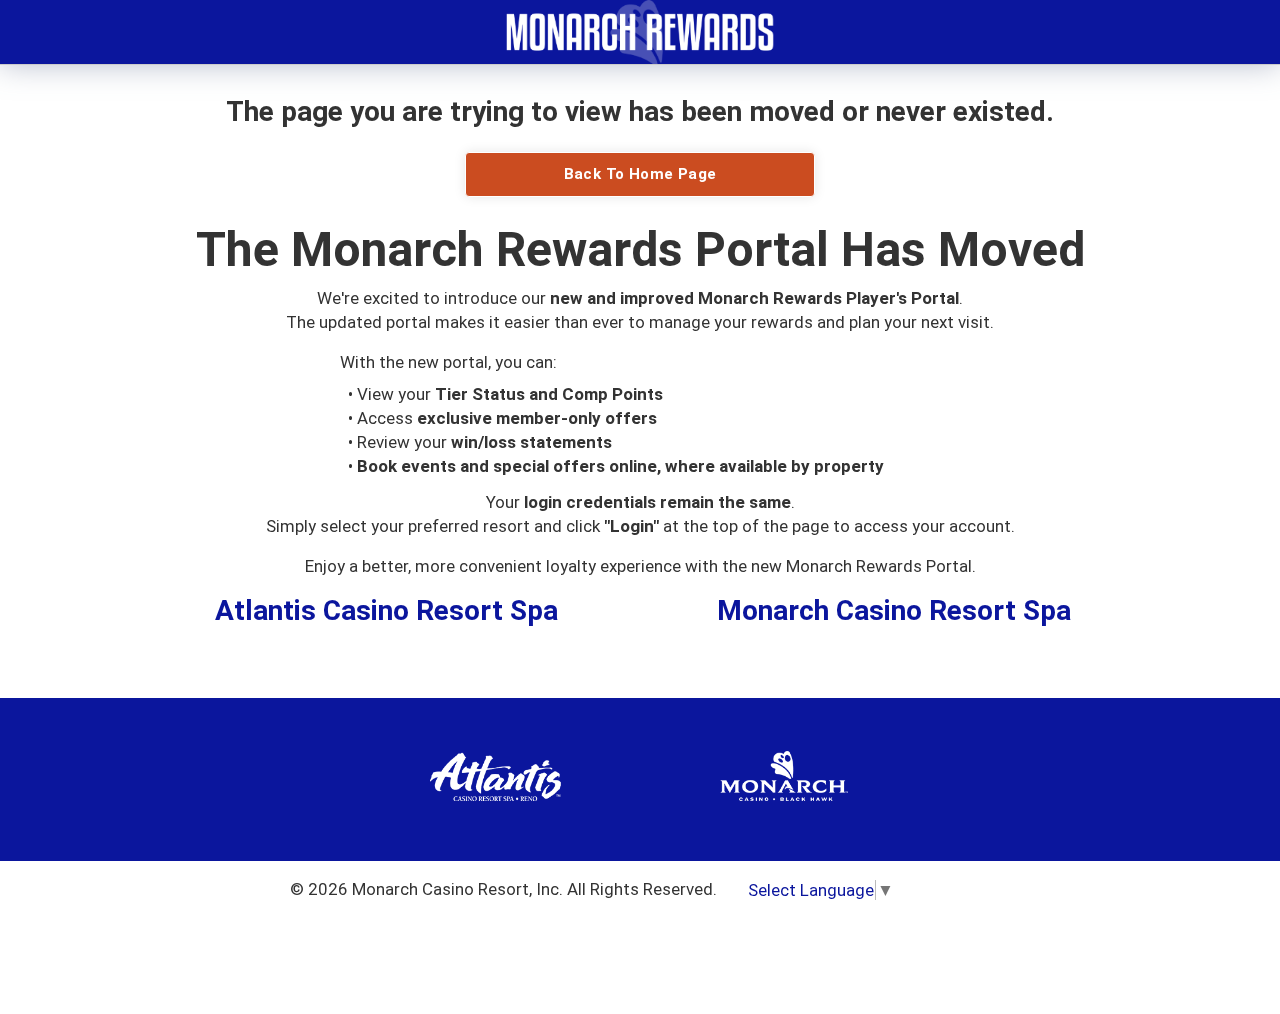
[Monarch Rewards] (640, 30)
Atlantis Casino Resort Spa (386, 610)
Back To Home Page (640, 174)
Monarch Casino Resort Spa (894, 610)
